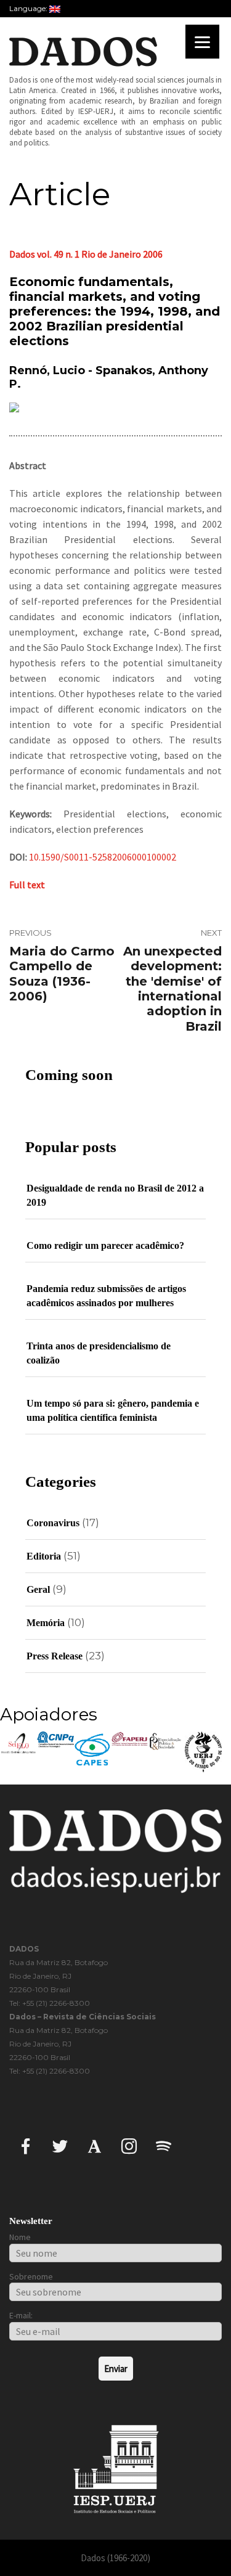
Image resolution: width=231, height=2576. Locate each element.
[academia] (95, 2145)
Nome (20, 2237)
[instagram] (129, 2145)
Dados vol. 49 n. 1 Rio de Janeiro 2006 (86, 254)
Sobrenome (31, 2276)
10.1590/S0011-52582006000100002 (103, 857)
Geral (38, 1589)
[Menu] (202, 42)
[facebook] (26, 2145)
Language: (29, 8)
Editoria (44, 1556)
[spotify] (164, 2145)
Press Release (55, 1656)
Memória (46, 1623)
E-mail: (21, 2315)
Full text (27, 885)
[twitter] (60, 2145)
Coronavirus (53, 1523)
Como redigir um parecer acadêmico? (105, 1245)
